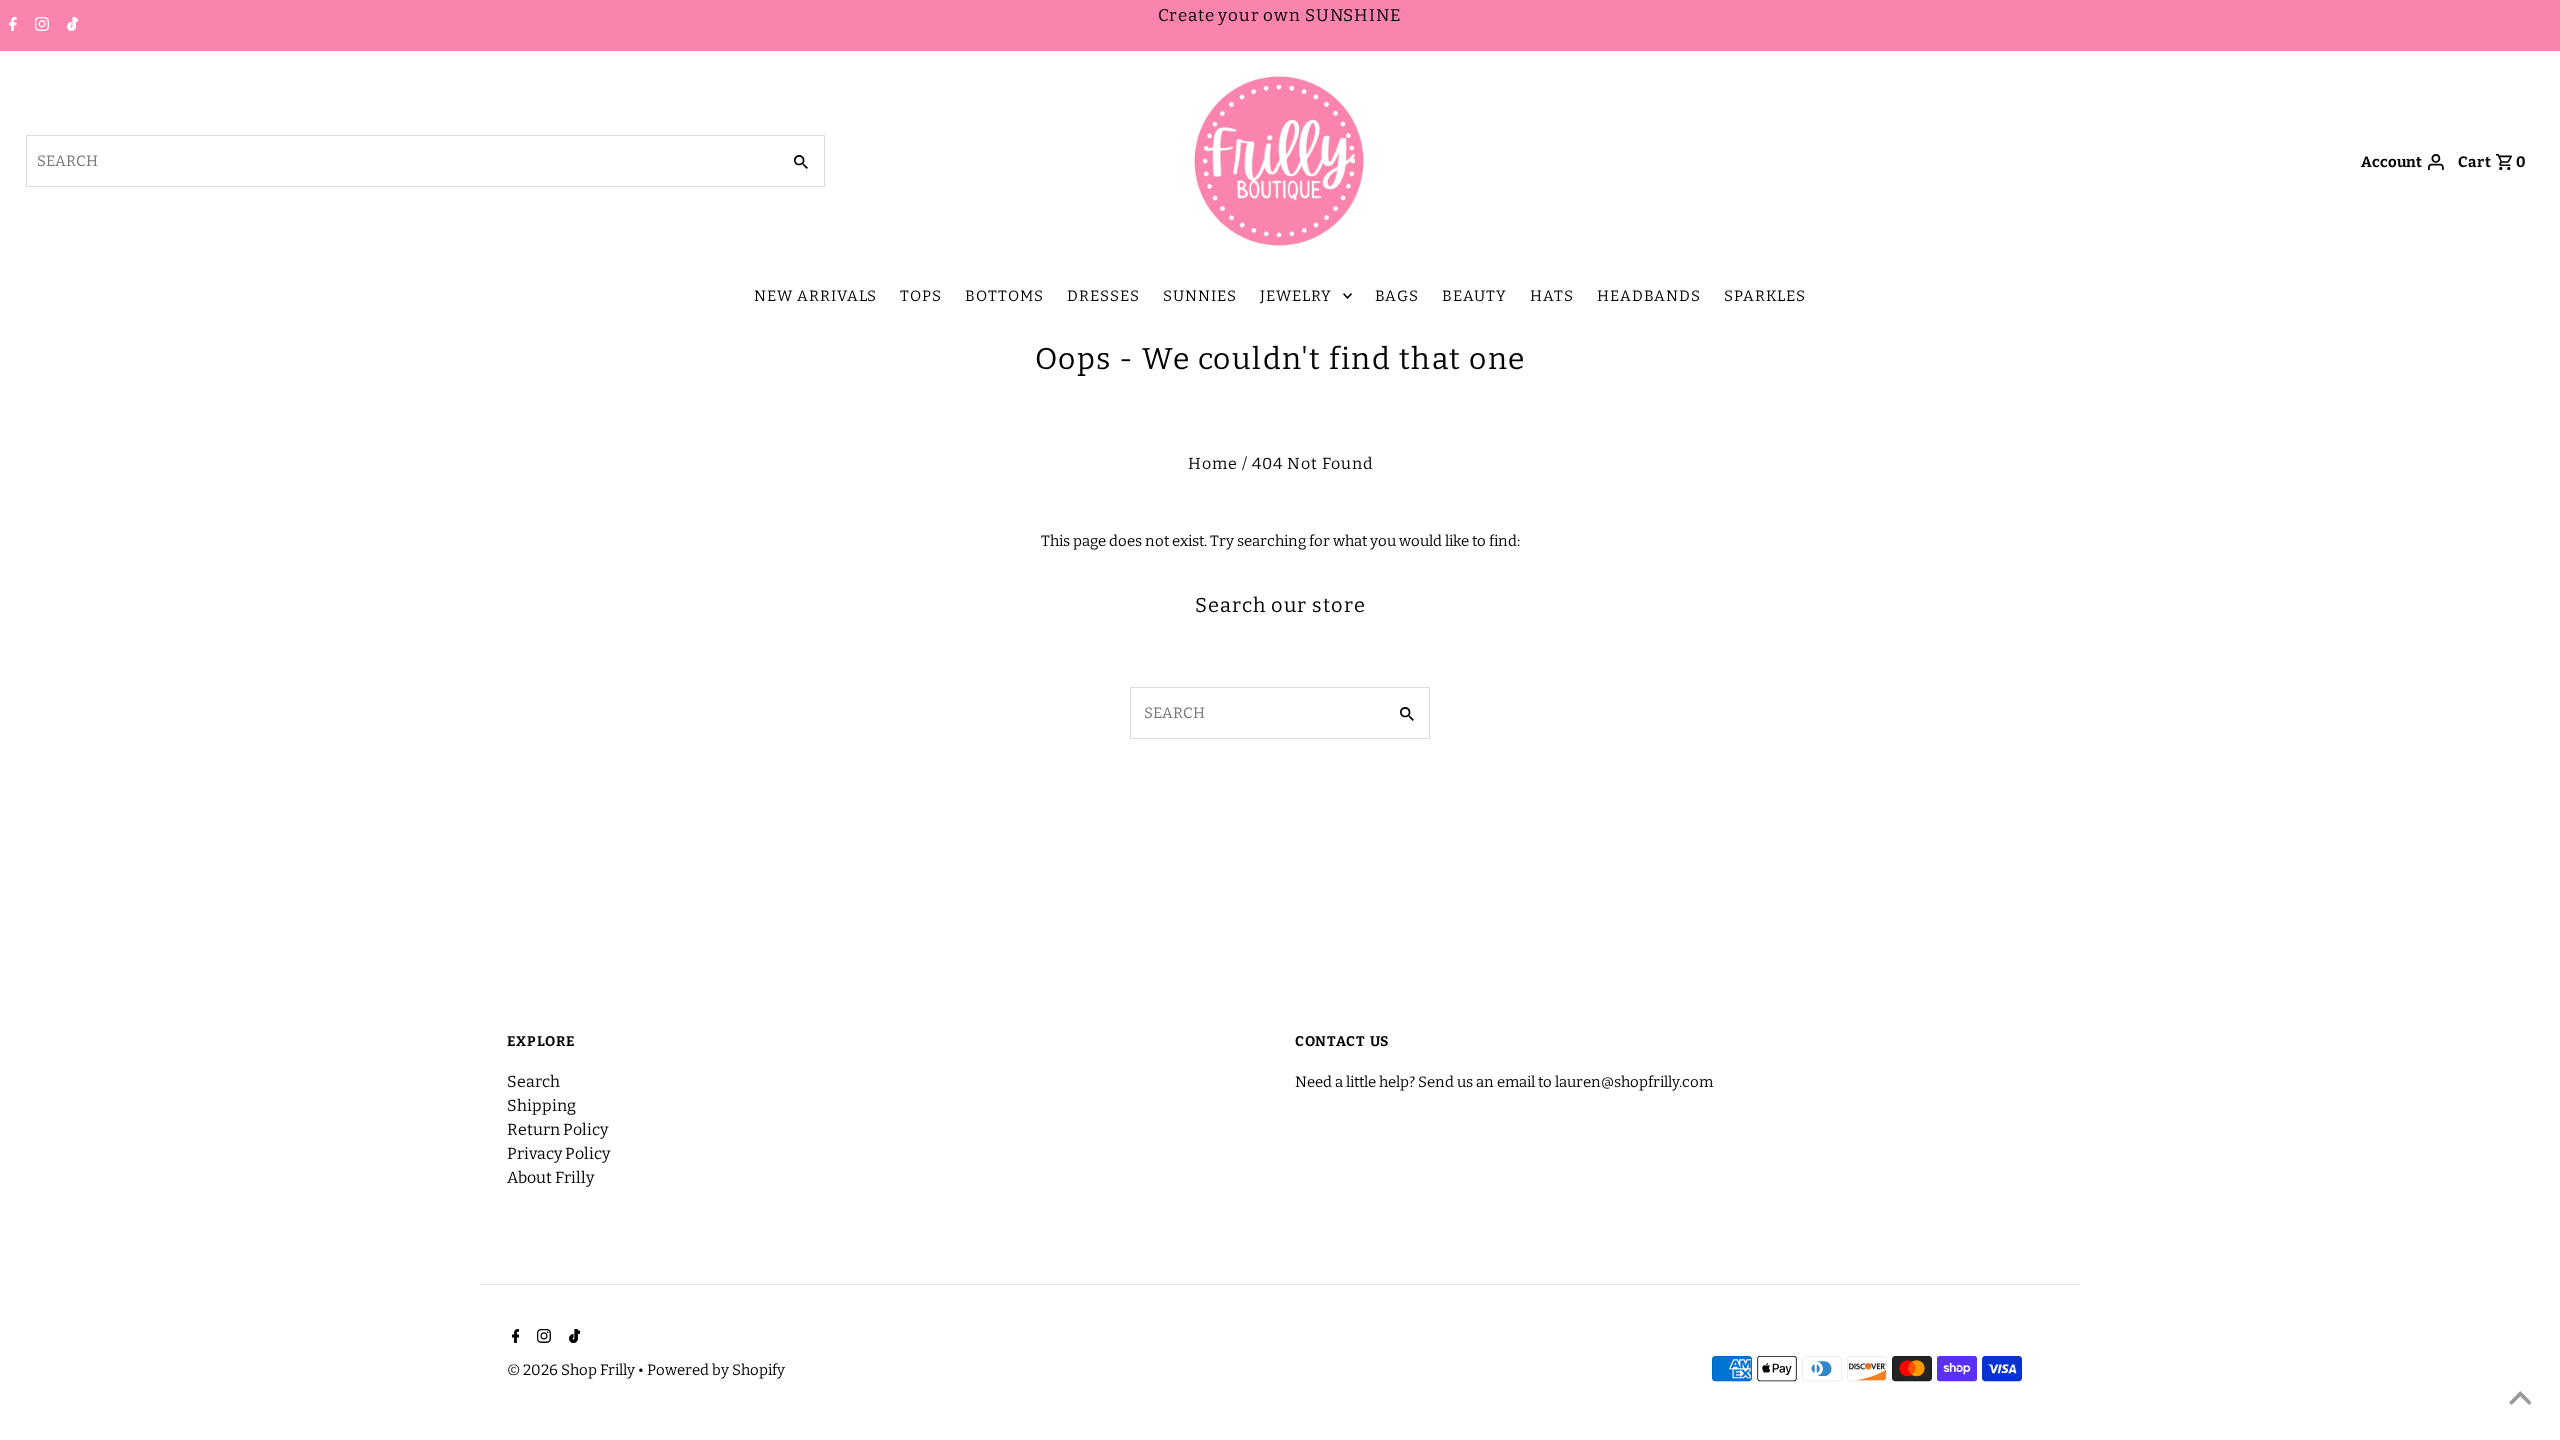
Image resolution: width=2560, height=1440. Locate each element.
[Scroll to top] (2520, 1400)
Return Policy (557, 1129)
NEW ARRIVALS (815, 296)
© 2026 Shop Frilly (572, 1370)
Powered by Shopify (716, 1370)
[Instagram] (39, 26)
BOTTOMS (1004, 296)
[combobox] (401, 161)
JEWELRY (1296, 296)
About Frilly (550, 1177)
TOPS (921, 296)
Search (533, 1081)
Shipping (541, 1105)
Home (1213, 463)
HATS (1552, 296)
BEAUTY (1474, 296)
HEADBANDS (1649, 296)
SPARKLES (1765, 296)
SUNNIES (1200, 296)
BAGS (1397, 296)
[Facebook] (10, 26)
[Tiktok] (70, 26)
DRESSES (1103, 296)
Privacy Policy (558, 1153)
